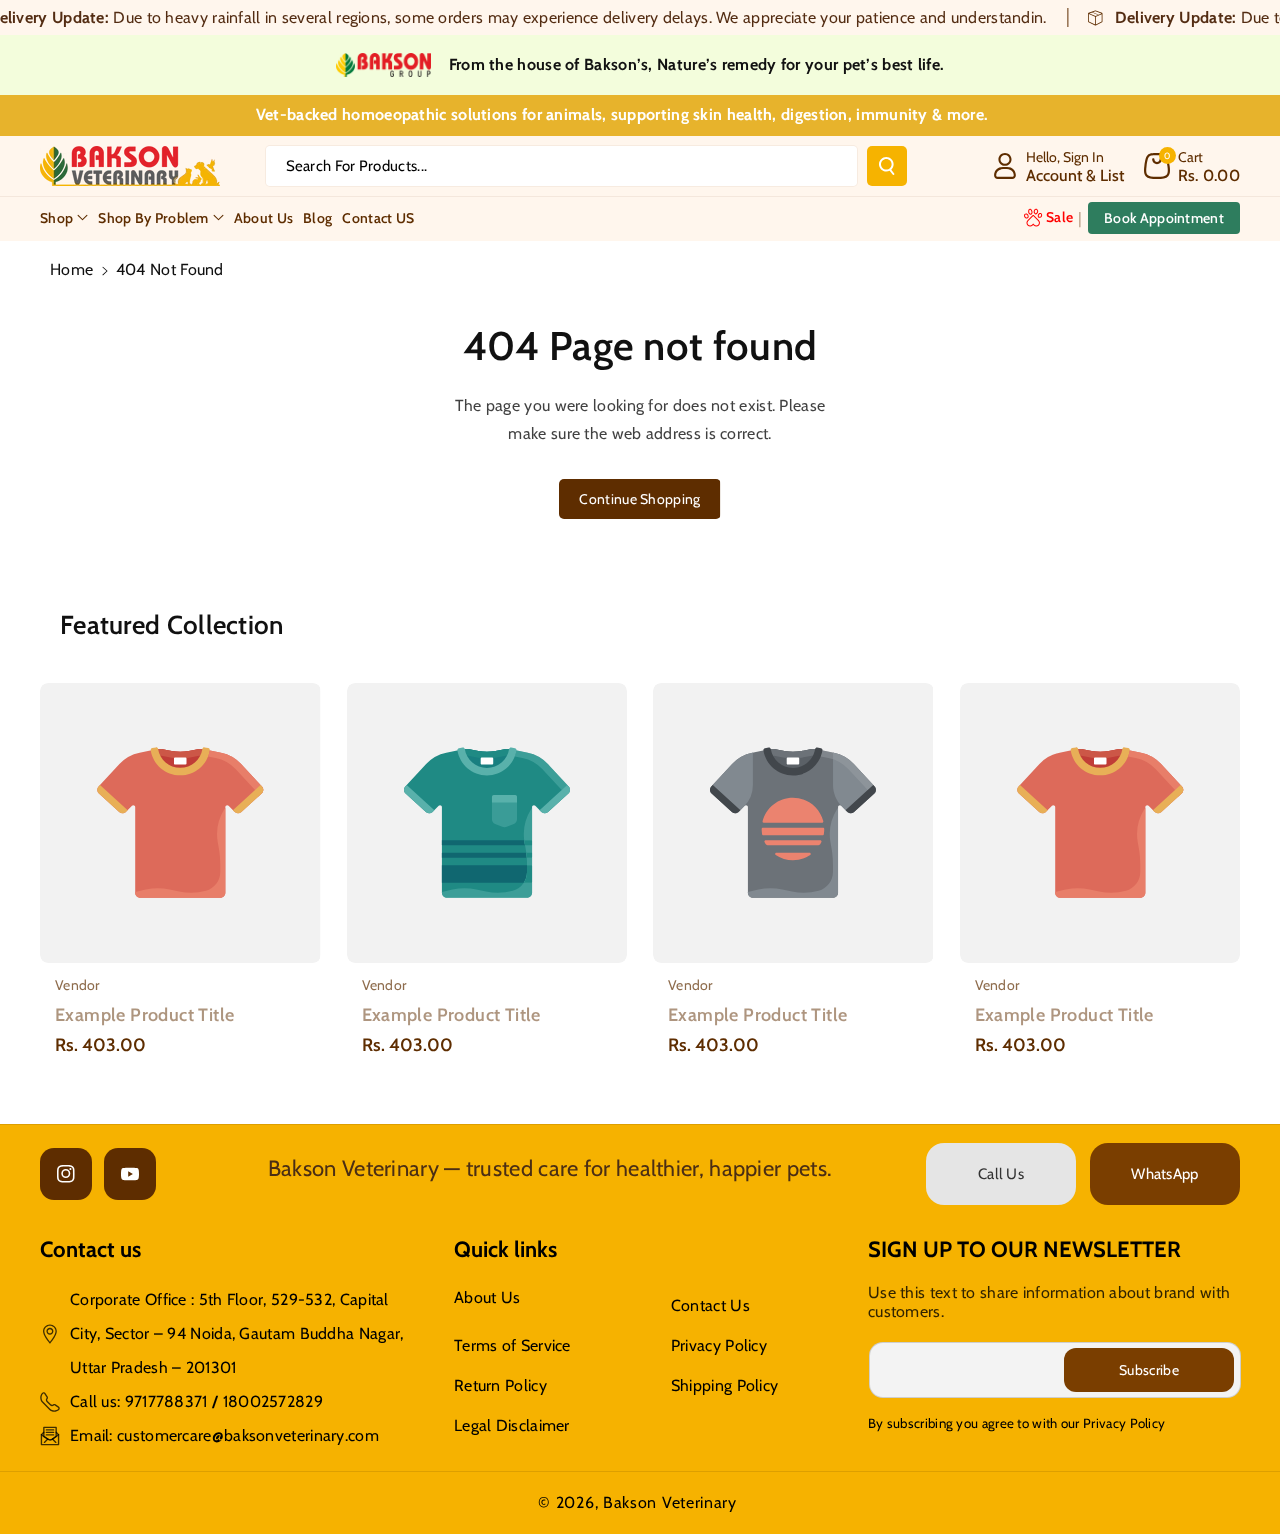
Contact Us (710, 1305)
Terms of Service (512, 1345)
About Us (487, 1297)
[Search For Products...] (887, 166)
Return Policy (500, 1385)
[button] (1192, 166)
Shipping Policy (725, 1385)
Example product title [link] (144, 1015)
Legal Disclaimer (512, 1425)
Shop (56, 217)
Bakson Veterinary (670, 1502)
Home (71, 269)
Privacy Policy (719, 1345)
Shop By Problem (153, 217)
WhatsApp (1164, 1174)
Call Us (1001, 1174)
